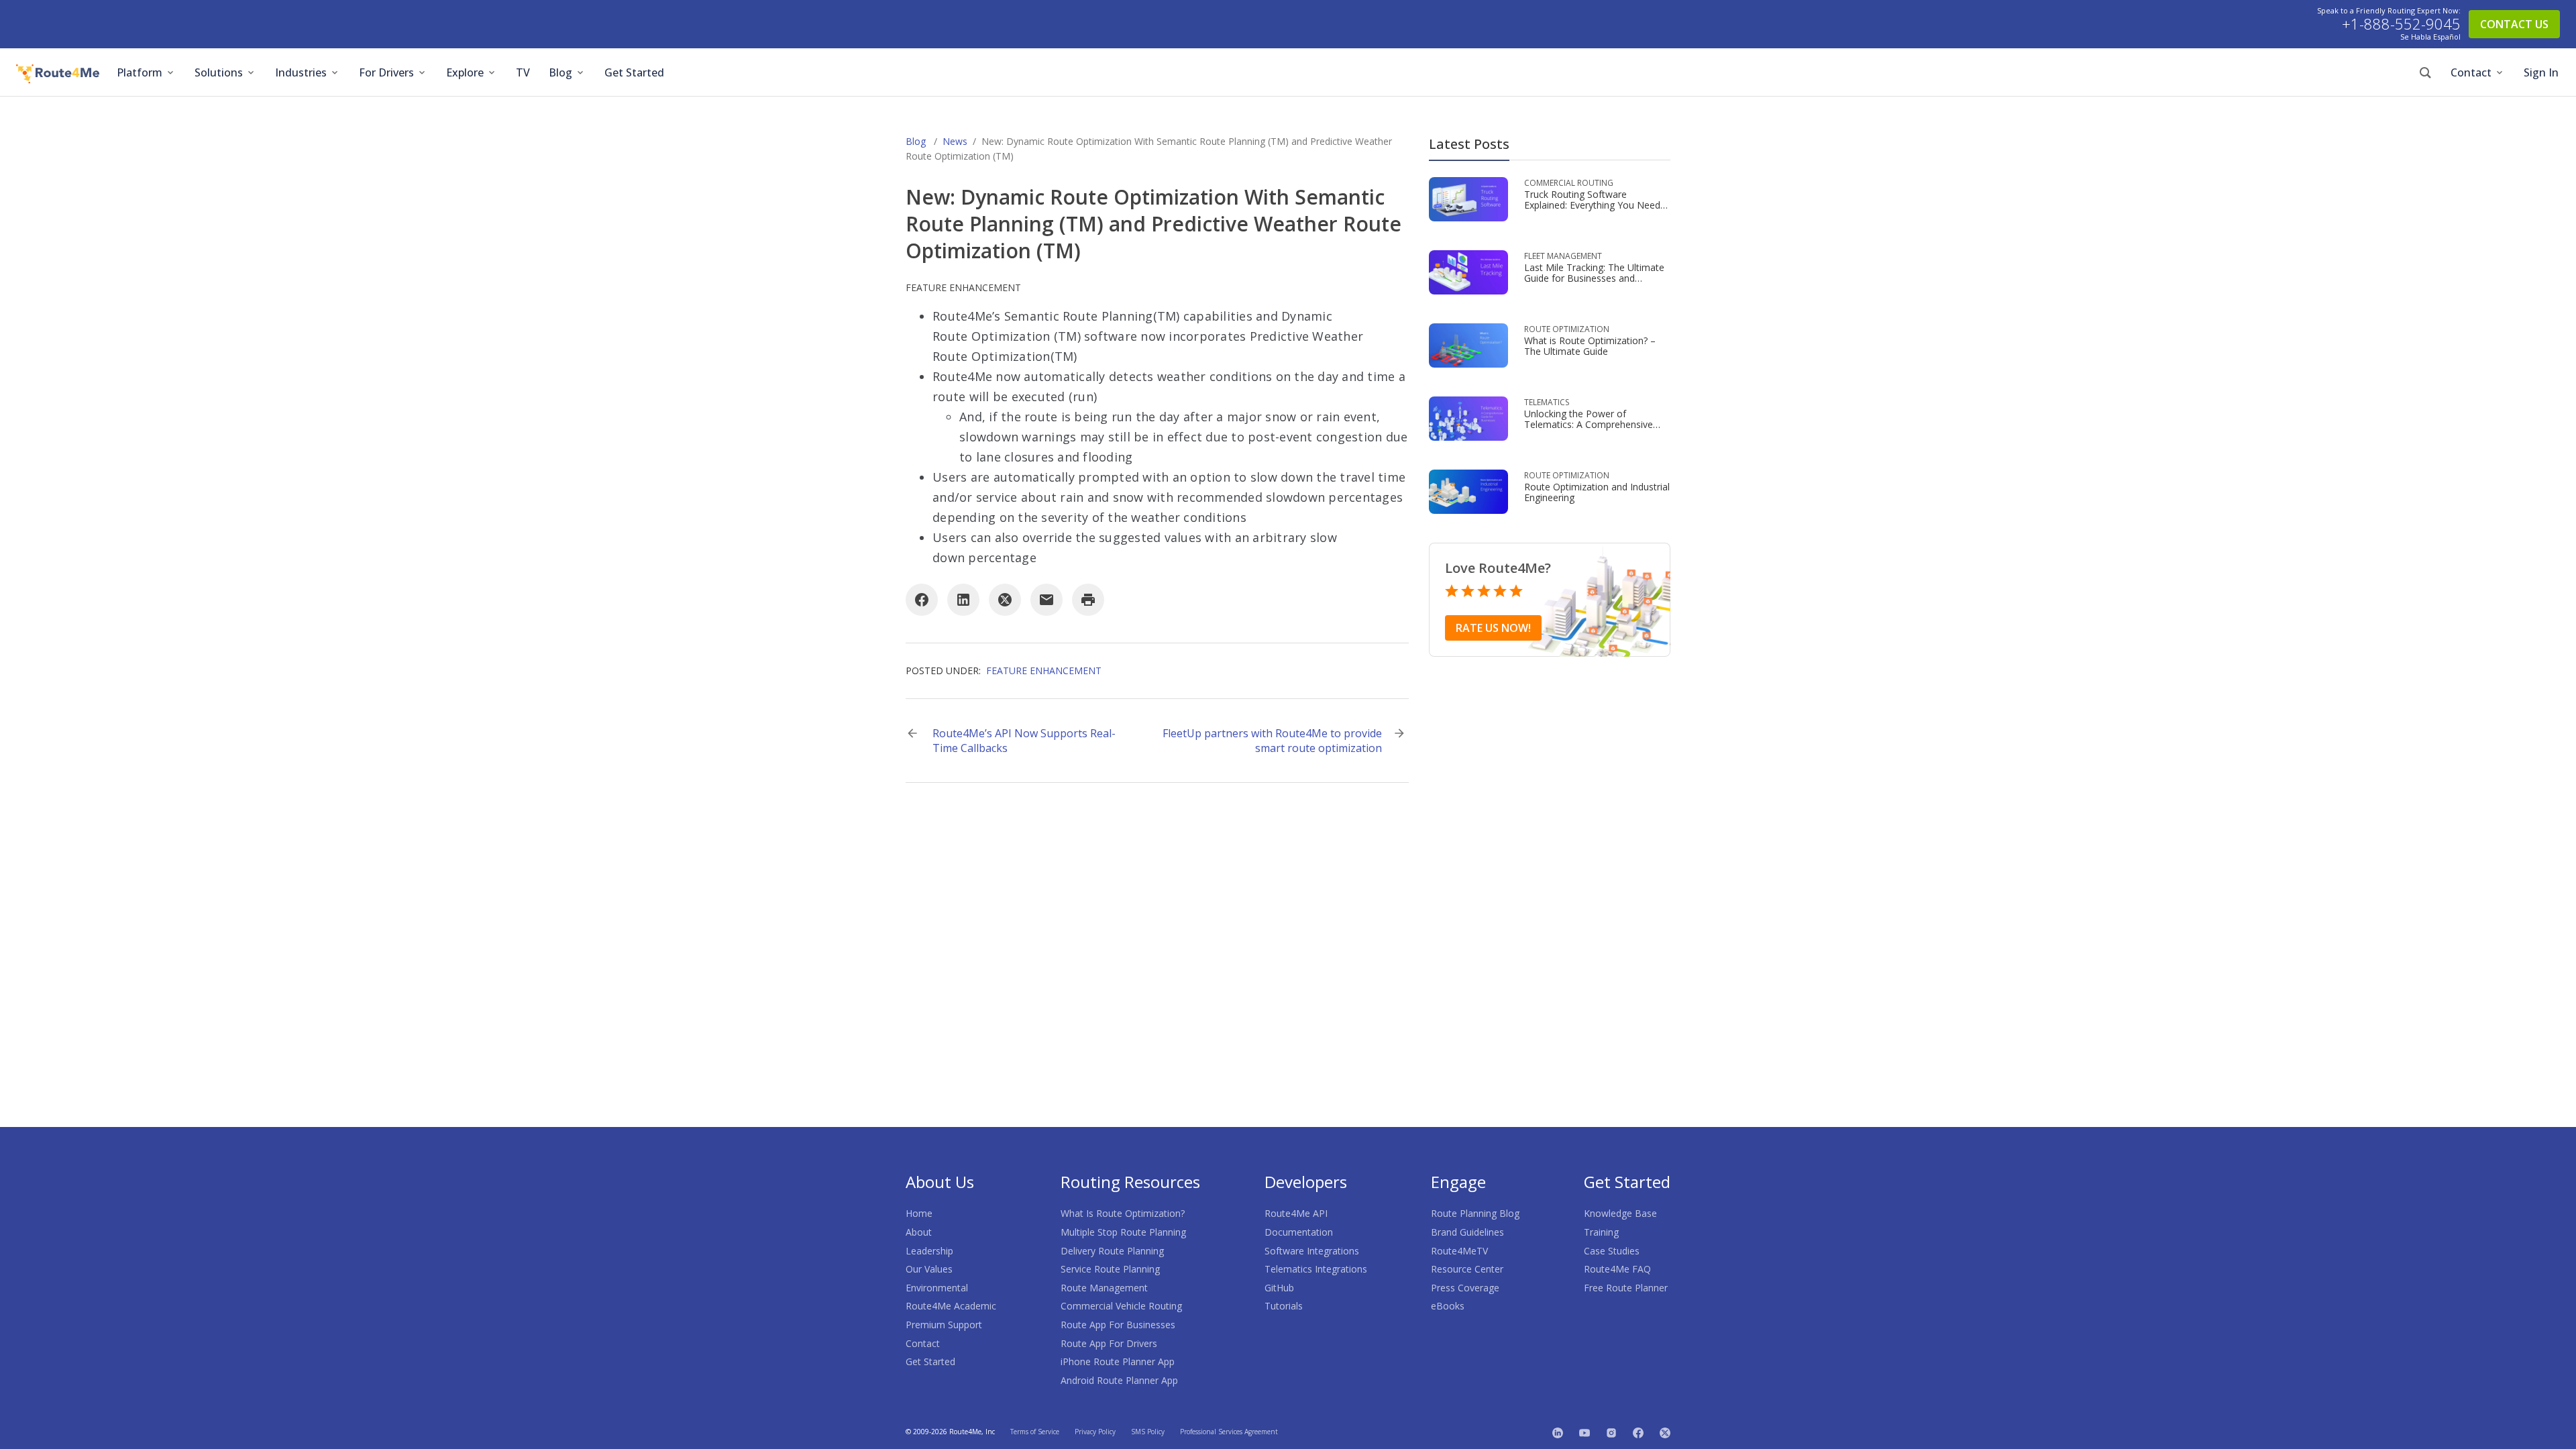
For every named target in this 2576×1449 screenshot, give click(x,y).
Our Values (929, 1269)
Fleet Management (1563, 256)
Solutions (219, 72)
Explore (465, 72)
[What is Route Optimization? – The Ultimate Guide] (1468, 344)
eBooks (1448, 1306)
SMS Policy (1148, 1432)
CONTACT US (2514, 24)
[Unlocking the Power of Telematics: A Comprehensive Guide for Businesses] (1468, 418)
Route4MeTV (1459, 1251)
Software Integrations (1312, 1251)
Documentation (1299, 1232)
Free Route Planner (1626, 1288)
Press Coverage (1465, 1288)
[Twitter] (1665, 1432)
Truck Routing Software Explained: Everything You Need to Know (1592, 205)
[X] (1005, 600)
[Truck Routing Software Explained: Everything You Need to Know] (1468, 198)
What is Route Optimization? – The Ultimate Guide (1590, 346)
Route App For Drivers (1109, 1343)
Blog (560, 72)
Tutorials (1284, 1306)
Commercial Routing (1569, 183)
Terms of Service (1035, 1432)
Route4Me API (1296, 1213)
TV (523, 72)
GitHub (1279, 1288)
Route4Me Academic (951, 1306)
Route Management (1104, 1288)
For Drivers (386, 72)
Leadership (929, 1251)
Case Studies (1612, 1251)
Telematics (1547, 402)
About (919, 1232)
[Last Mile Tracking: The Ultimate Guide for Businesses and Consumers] (1468, 271)
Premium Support (944, 1325)
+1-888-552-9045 (2401, 24)
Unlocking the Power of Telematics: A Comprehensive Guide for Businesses (1589, 424)
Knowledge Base (1620, 1213)
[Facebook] (922, 600)
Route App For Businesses (1118, 1325)
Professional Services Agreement (1229, 1432)
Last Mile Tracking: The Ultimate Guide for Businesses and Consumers (1594, 278)
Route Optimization (1567, 329)
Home (919, 1213)
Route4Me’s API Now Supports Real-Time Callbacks (1024, 741)
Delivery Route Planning (1112, 1251)
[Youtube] (1585, 1432)
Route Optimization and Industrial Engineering (1597, 492)
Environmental (937, 1288)
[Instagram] (1611, 1432)
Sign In (2541, 72)
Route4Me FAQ (1617, 1269)
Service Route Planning (1110, 1269)
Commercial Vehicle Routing (1121, 1306)
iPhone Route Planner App (1118, 1361)
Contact (2471, 72)
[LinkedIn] (963, 600)
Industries (301, 72)
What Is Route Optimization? (1123, 1213)
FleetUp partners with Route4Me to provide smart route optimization (1272, 741)
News (955, 141)
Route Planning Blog (1475, 1213)
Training (1601, 1232)
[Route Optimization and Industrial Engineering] (1468, 491)
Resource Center (1467, 1269)
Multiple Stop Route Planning (1123, 1232)
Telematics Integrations (1316, 1269)
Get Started (634, 72)
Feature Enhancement (963, 287)
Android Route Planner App (1119, 1380)
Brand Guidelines (1467, 1232)
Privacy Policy (1095, 1432)
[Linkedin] (1558, 1432)
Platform (140, 72)
